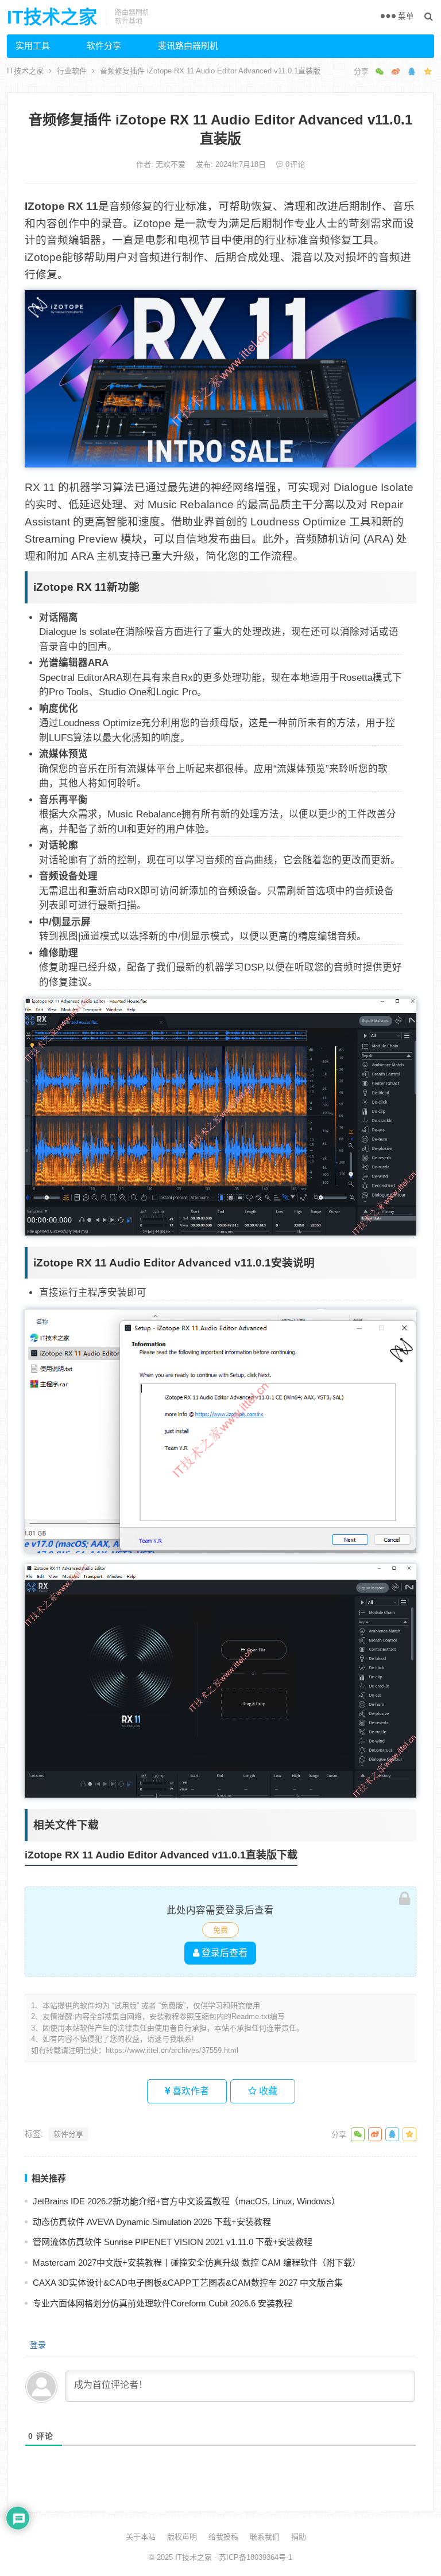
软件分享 (104, 46)
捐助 (299, 2537)
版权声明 (182, 2537)
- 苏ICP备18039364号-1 (252, 2557)
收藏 (267, 2091)
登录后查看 (223, 1953)
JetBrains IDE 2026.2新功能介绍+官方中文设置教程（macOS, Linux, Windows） (186, 2201)
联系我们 (265, 2537)
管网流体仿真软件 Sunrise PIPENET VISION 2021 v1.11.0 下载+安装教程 (173, 2242)
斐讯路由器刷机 (188, 46)
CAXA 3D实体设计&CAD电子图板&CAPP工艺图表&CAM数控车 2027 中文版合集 (188, 2283)
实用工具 (33, 46)
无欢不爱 (172, 164)
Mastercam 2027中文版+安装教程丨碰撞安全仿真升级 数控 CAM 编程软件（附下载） (197, 2263)
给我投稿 (223, 2537)
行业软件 (72, 71)
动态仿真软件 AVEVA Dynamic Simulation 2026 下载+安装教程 (152, 2222)
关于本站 (141, 2537)
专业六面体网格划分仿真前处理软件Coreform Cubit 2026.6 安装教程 (163, 2303)
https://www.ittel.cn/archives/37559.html (172, 2050)
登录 (37, 2345)
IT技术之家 (52, 17)
